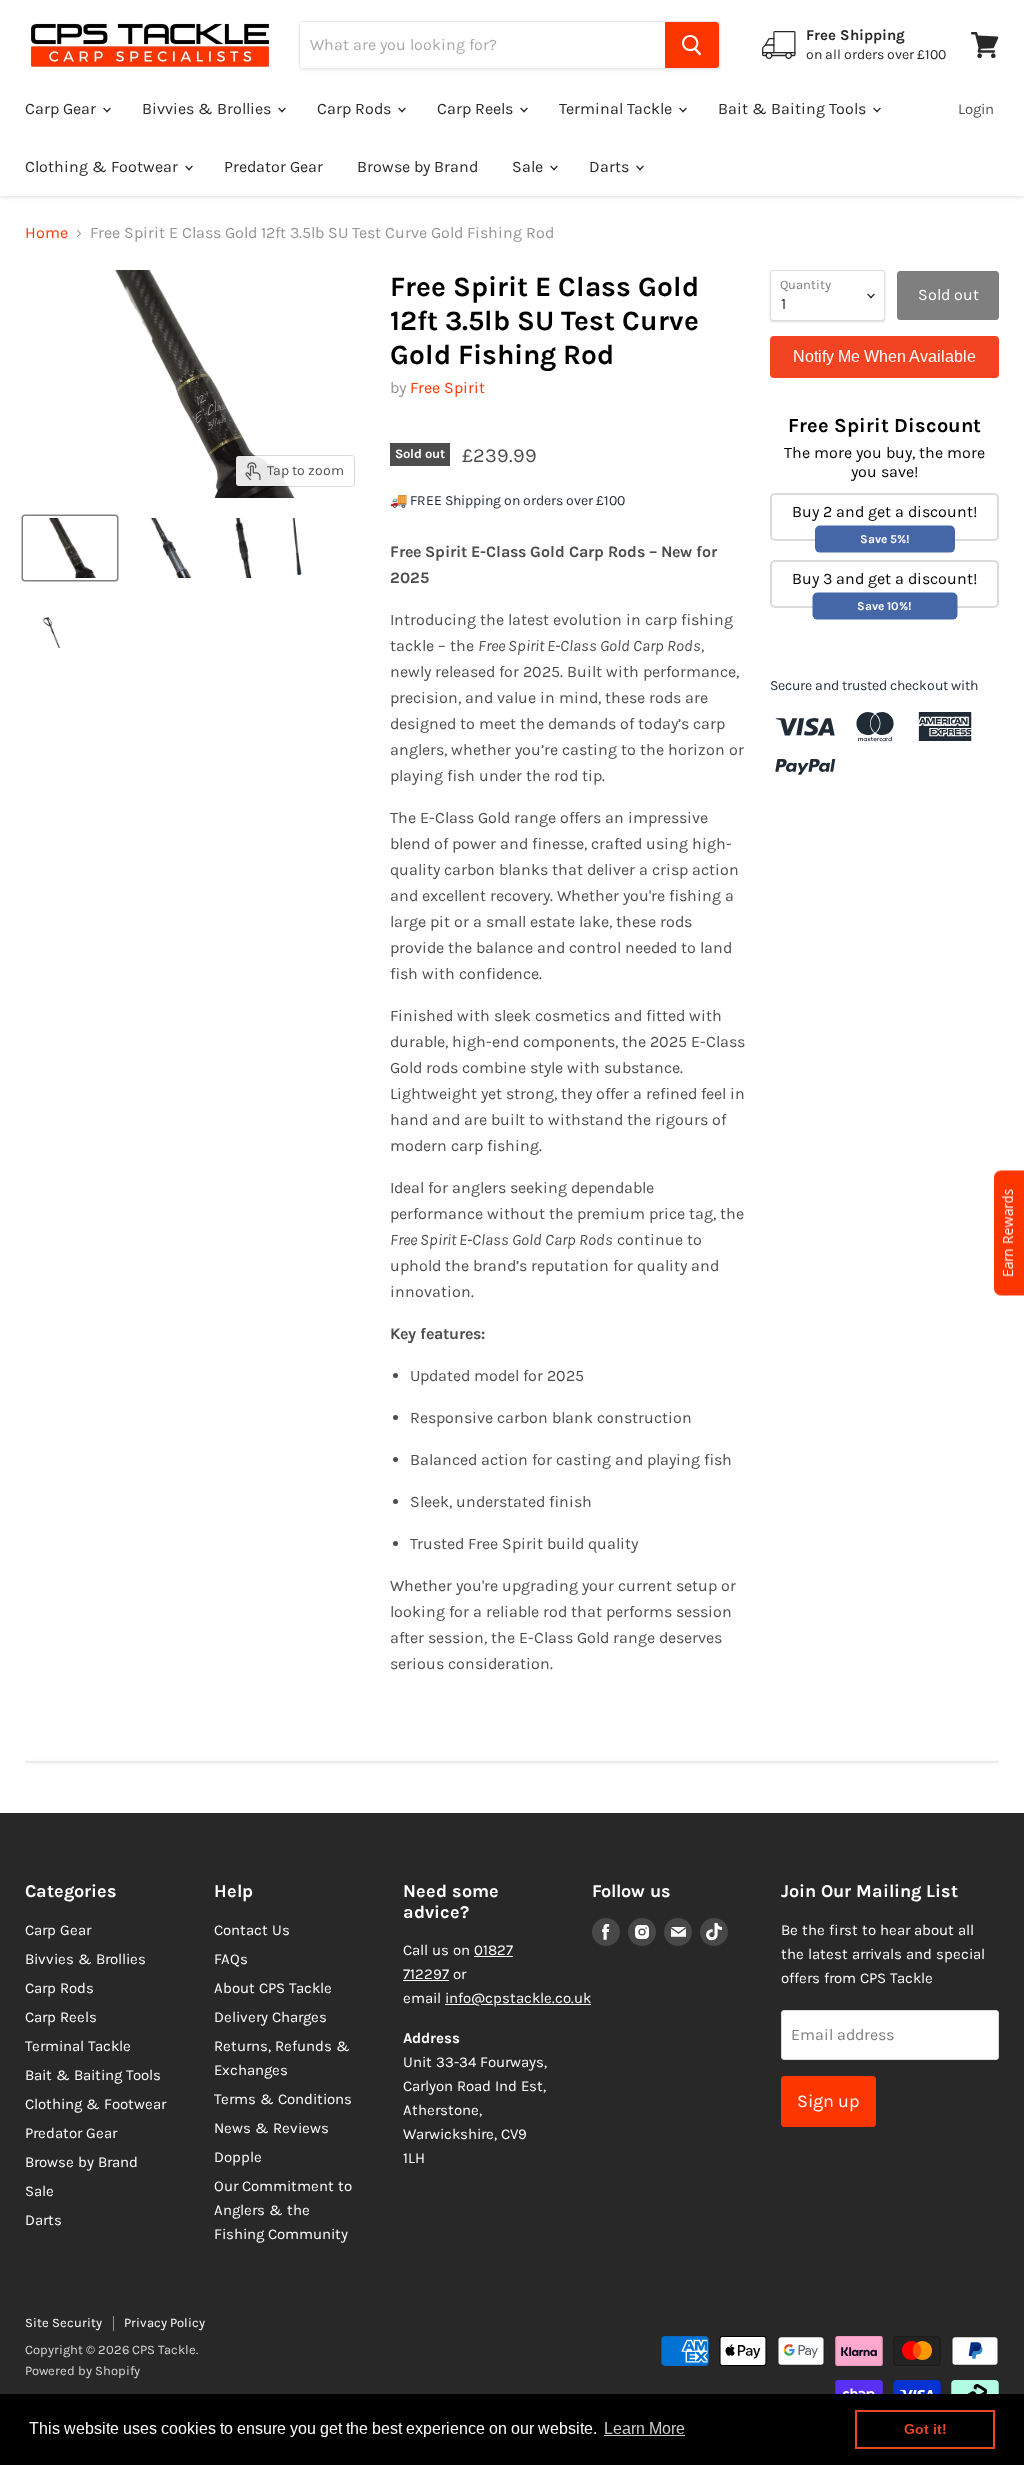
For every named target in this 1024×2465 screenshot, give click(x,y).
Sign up (828, 2101)
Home (46, 233)
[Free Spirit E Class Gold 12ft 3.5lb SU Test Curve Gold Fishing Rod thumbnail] (70, 548)
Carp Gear (62, 108)
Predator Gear (273, 166)
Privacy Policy (164, 2322)
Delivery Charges (270, 2017)
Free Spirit (447, 387)
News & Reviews (271, 2128)
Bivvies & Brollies (208, 108)
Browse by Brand (417, 166)
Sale (529, 166)
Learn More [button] (644, 2428)
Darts (611, 166)
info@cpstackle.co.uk (518, 1998)
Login (976, 109)
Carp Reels (477, 108)
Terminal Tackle (617, 108)
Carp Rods (356, 108)
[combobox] (482, 45)
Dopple (238, 2157)
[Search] (692, 45)
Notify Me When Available (884, 356)
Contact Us (252, 1930)
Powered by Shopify (82, 2370)
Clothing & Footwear (103, 166)
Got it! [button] (925, 2429)
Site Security (63, 2322)
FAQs (231, 1959)
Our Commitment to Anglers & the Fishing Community (283, 2210)
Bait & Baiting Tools (794, 108)
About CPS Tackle (273, 1988)
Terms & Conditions (283, 2099)
